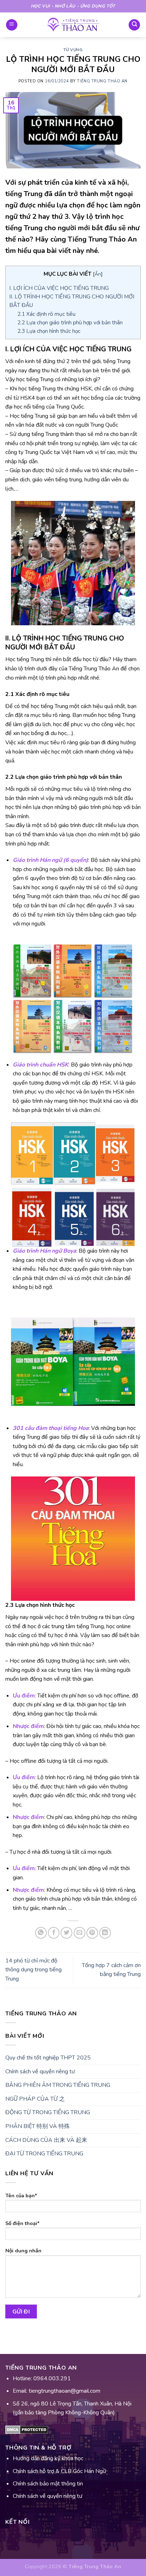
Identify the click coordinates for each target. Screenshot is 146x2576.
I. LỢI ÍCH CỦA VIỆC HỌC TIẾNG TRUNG (59, 288)
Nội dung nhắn (23, 2251)
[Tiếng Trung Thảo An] (73, 25)
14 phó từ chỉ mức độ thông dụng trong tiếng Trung (33, 1970)
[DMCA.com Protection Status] (27, 2429)
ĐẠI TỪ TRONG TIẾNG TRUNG (44, 2154)
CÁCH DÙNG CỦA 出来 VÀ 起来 (46, 2140)
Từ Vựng (73, 50)
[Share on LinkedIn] (105, 1933)
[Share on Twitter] (66, 1933)
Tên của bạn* (21, 2196)
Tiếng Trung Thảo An (102, 81)
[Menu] (12, 25)
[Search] (134, 25)
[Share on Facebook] (54, 1933)
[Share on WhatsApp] (41, 1933)
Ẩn (98, 274)
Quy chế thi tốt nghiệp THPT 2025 (48, 2058)
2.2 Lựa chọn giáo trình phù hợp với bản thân (70, 323)
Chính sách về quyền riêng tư (40, 2072)
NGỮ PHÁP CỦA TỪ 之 (35, 2099)
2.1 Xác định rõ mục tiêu (46, 314)
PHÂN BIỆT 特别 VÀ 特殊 (38, 2126)
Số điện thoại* (23, 2223)
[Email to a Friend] (80, 1933)
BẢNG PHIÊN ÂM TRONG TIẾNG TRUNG (58, 2085)
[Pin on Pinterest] (92, 1933)
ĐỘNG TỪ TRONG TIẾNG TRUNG (48, 2112)
